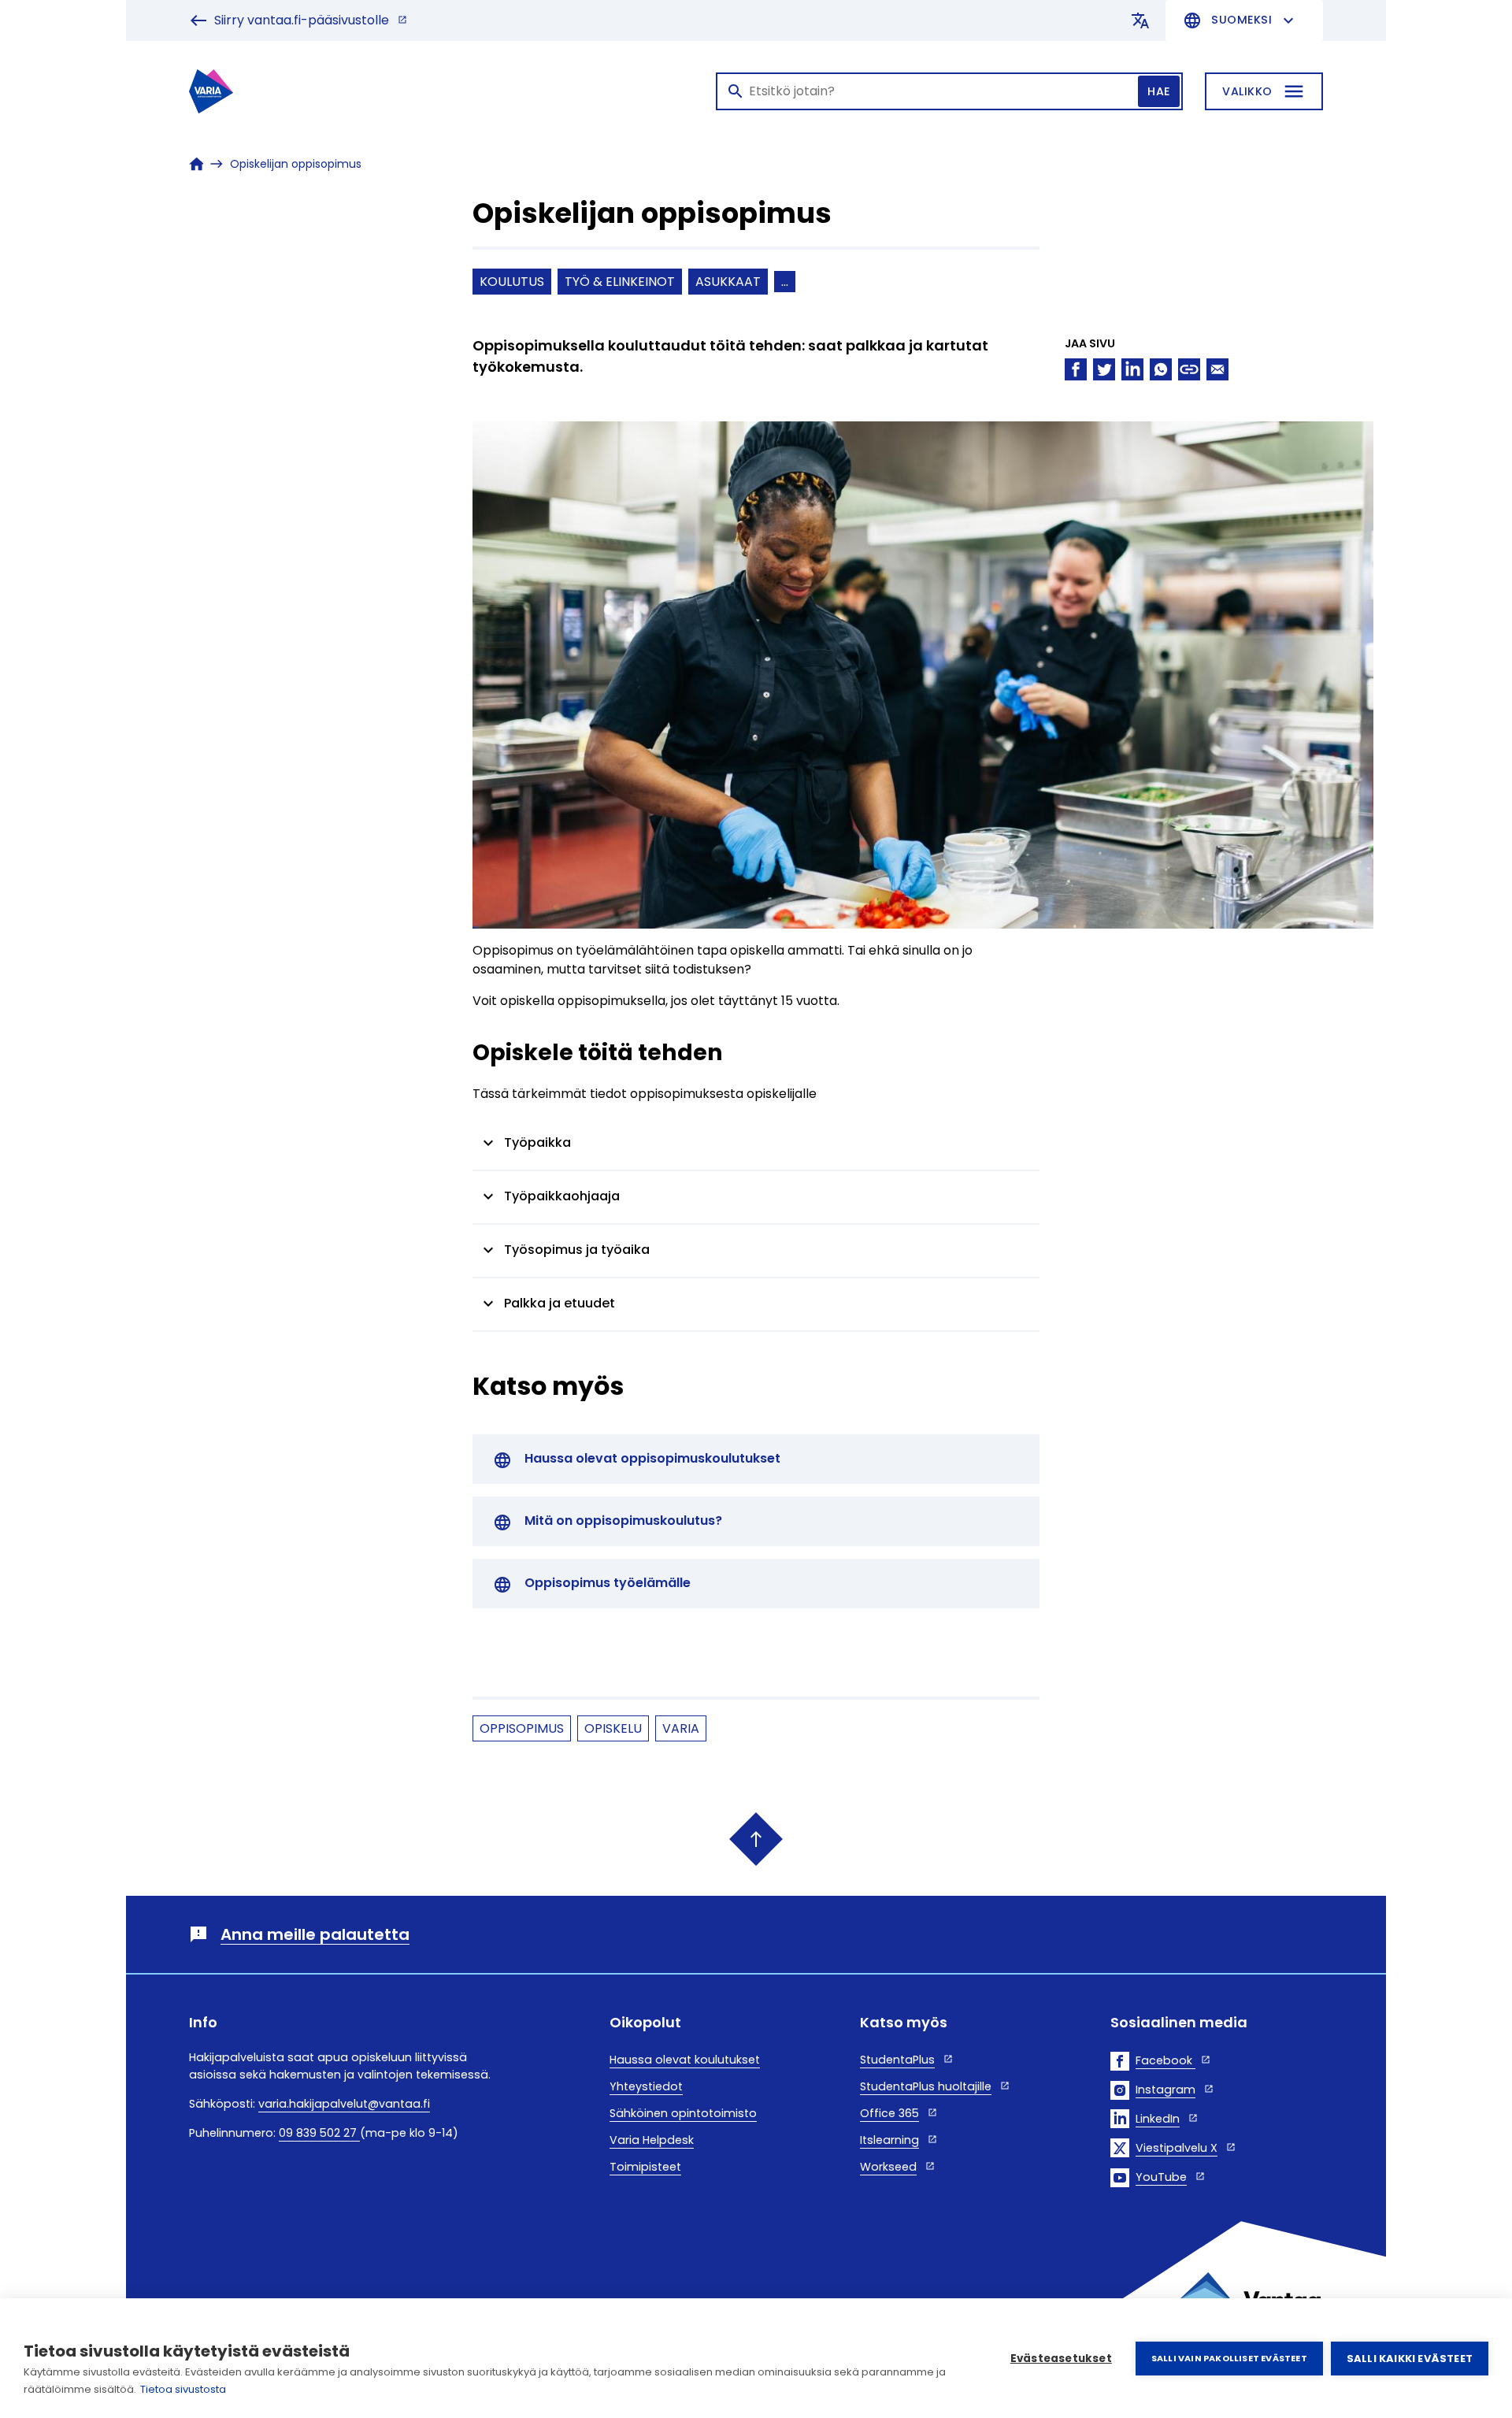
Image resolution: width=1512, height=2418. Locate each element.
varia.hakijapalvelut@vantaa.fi (344, 2104)
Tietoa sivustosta (183, 2389)
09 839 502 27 (319, 2133)
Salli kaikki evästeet (1410, 2359)
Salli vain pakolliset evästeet (1229, 2358)
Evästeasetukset (1061, 2359)
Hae (1159, 91)
